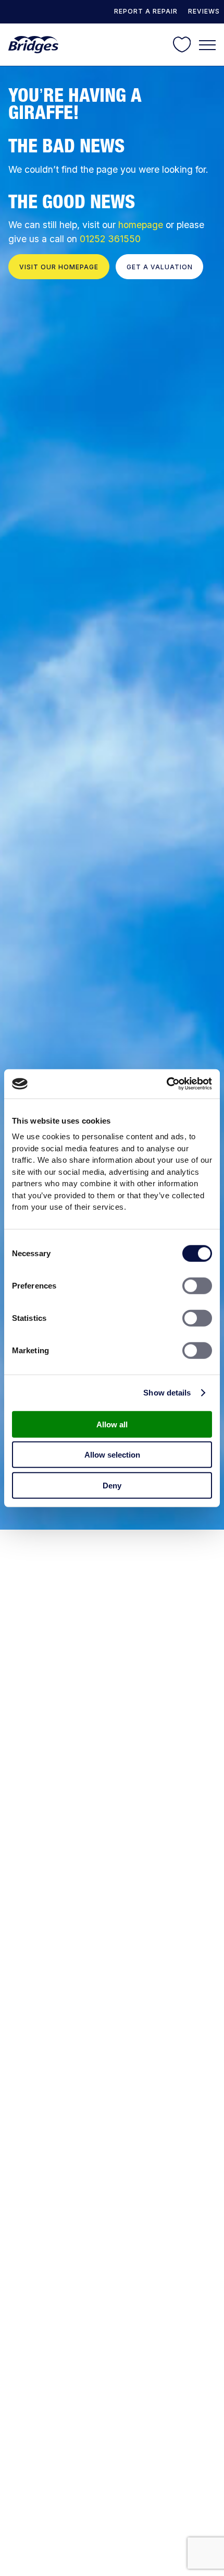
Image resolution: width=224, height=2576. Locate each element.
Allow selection (112, 1455)
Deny (112, 1485)
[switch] (197, 1285)
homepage (141, 225)
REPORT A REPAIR (146, 11)
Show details (167, 1393)
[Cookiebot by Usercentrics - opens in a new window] (166, 1084)
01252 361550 (110, 239)
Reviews (204, 11)
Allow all (112, 1424)
